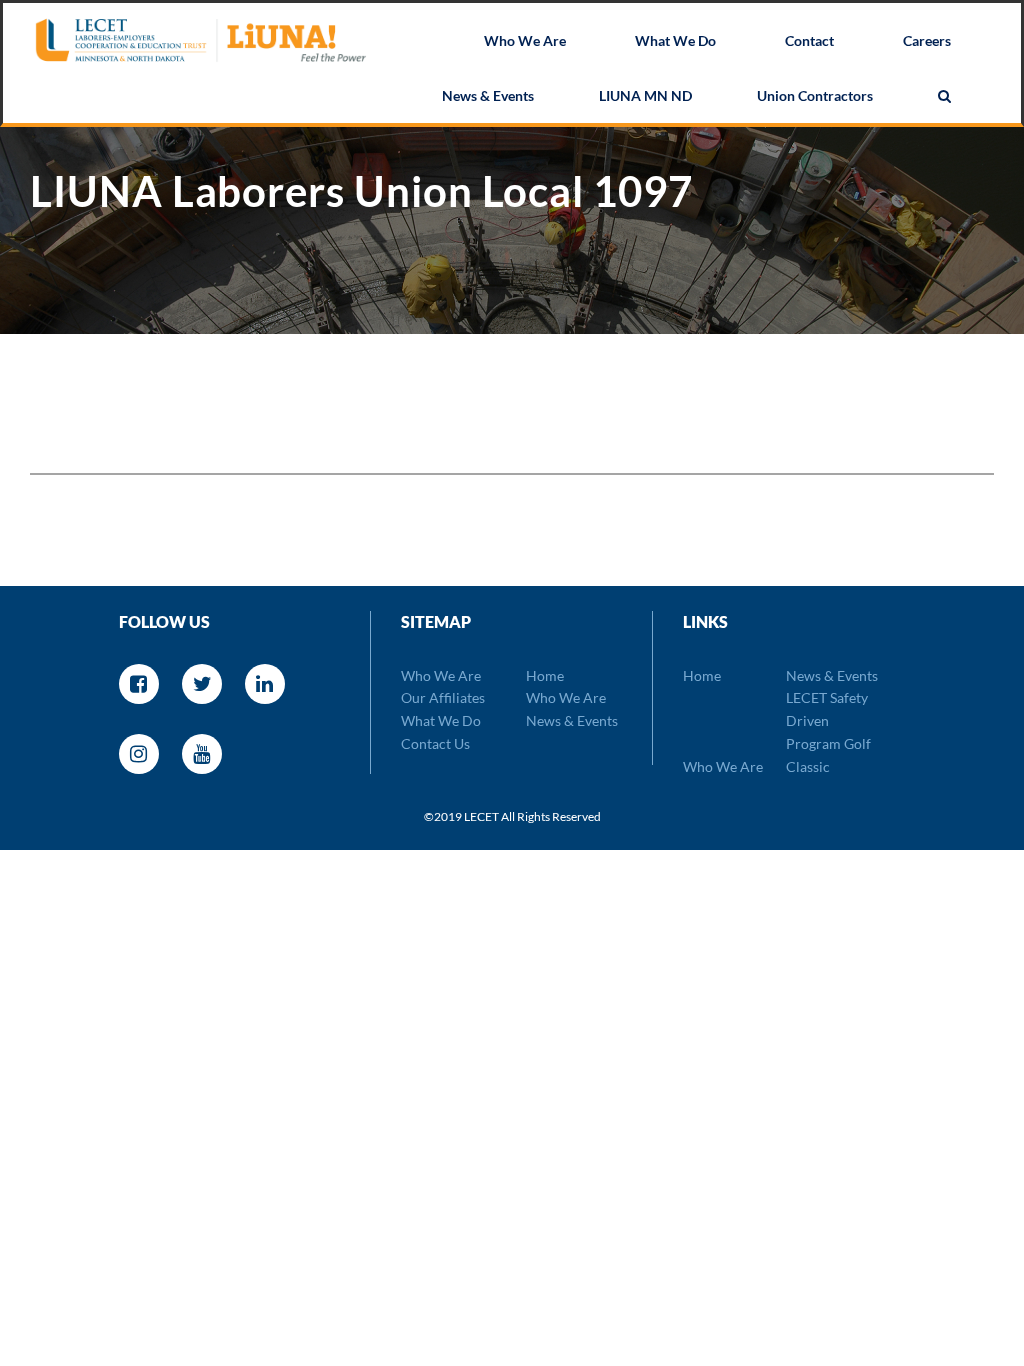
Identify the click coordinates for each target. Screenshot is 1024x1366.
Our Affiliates (443, 697)
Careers (927, 40)
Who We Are (525, 40)
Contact (809, 40)
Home (545, 675)
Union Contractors (815, 95)
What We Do (675, 40)
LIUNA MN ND (645, 95)
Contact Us (435, 743)
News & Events (488, 95)
